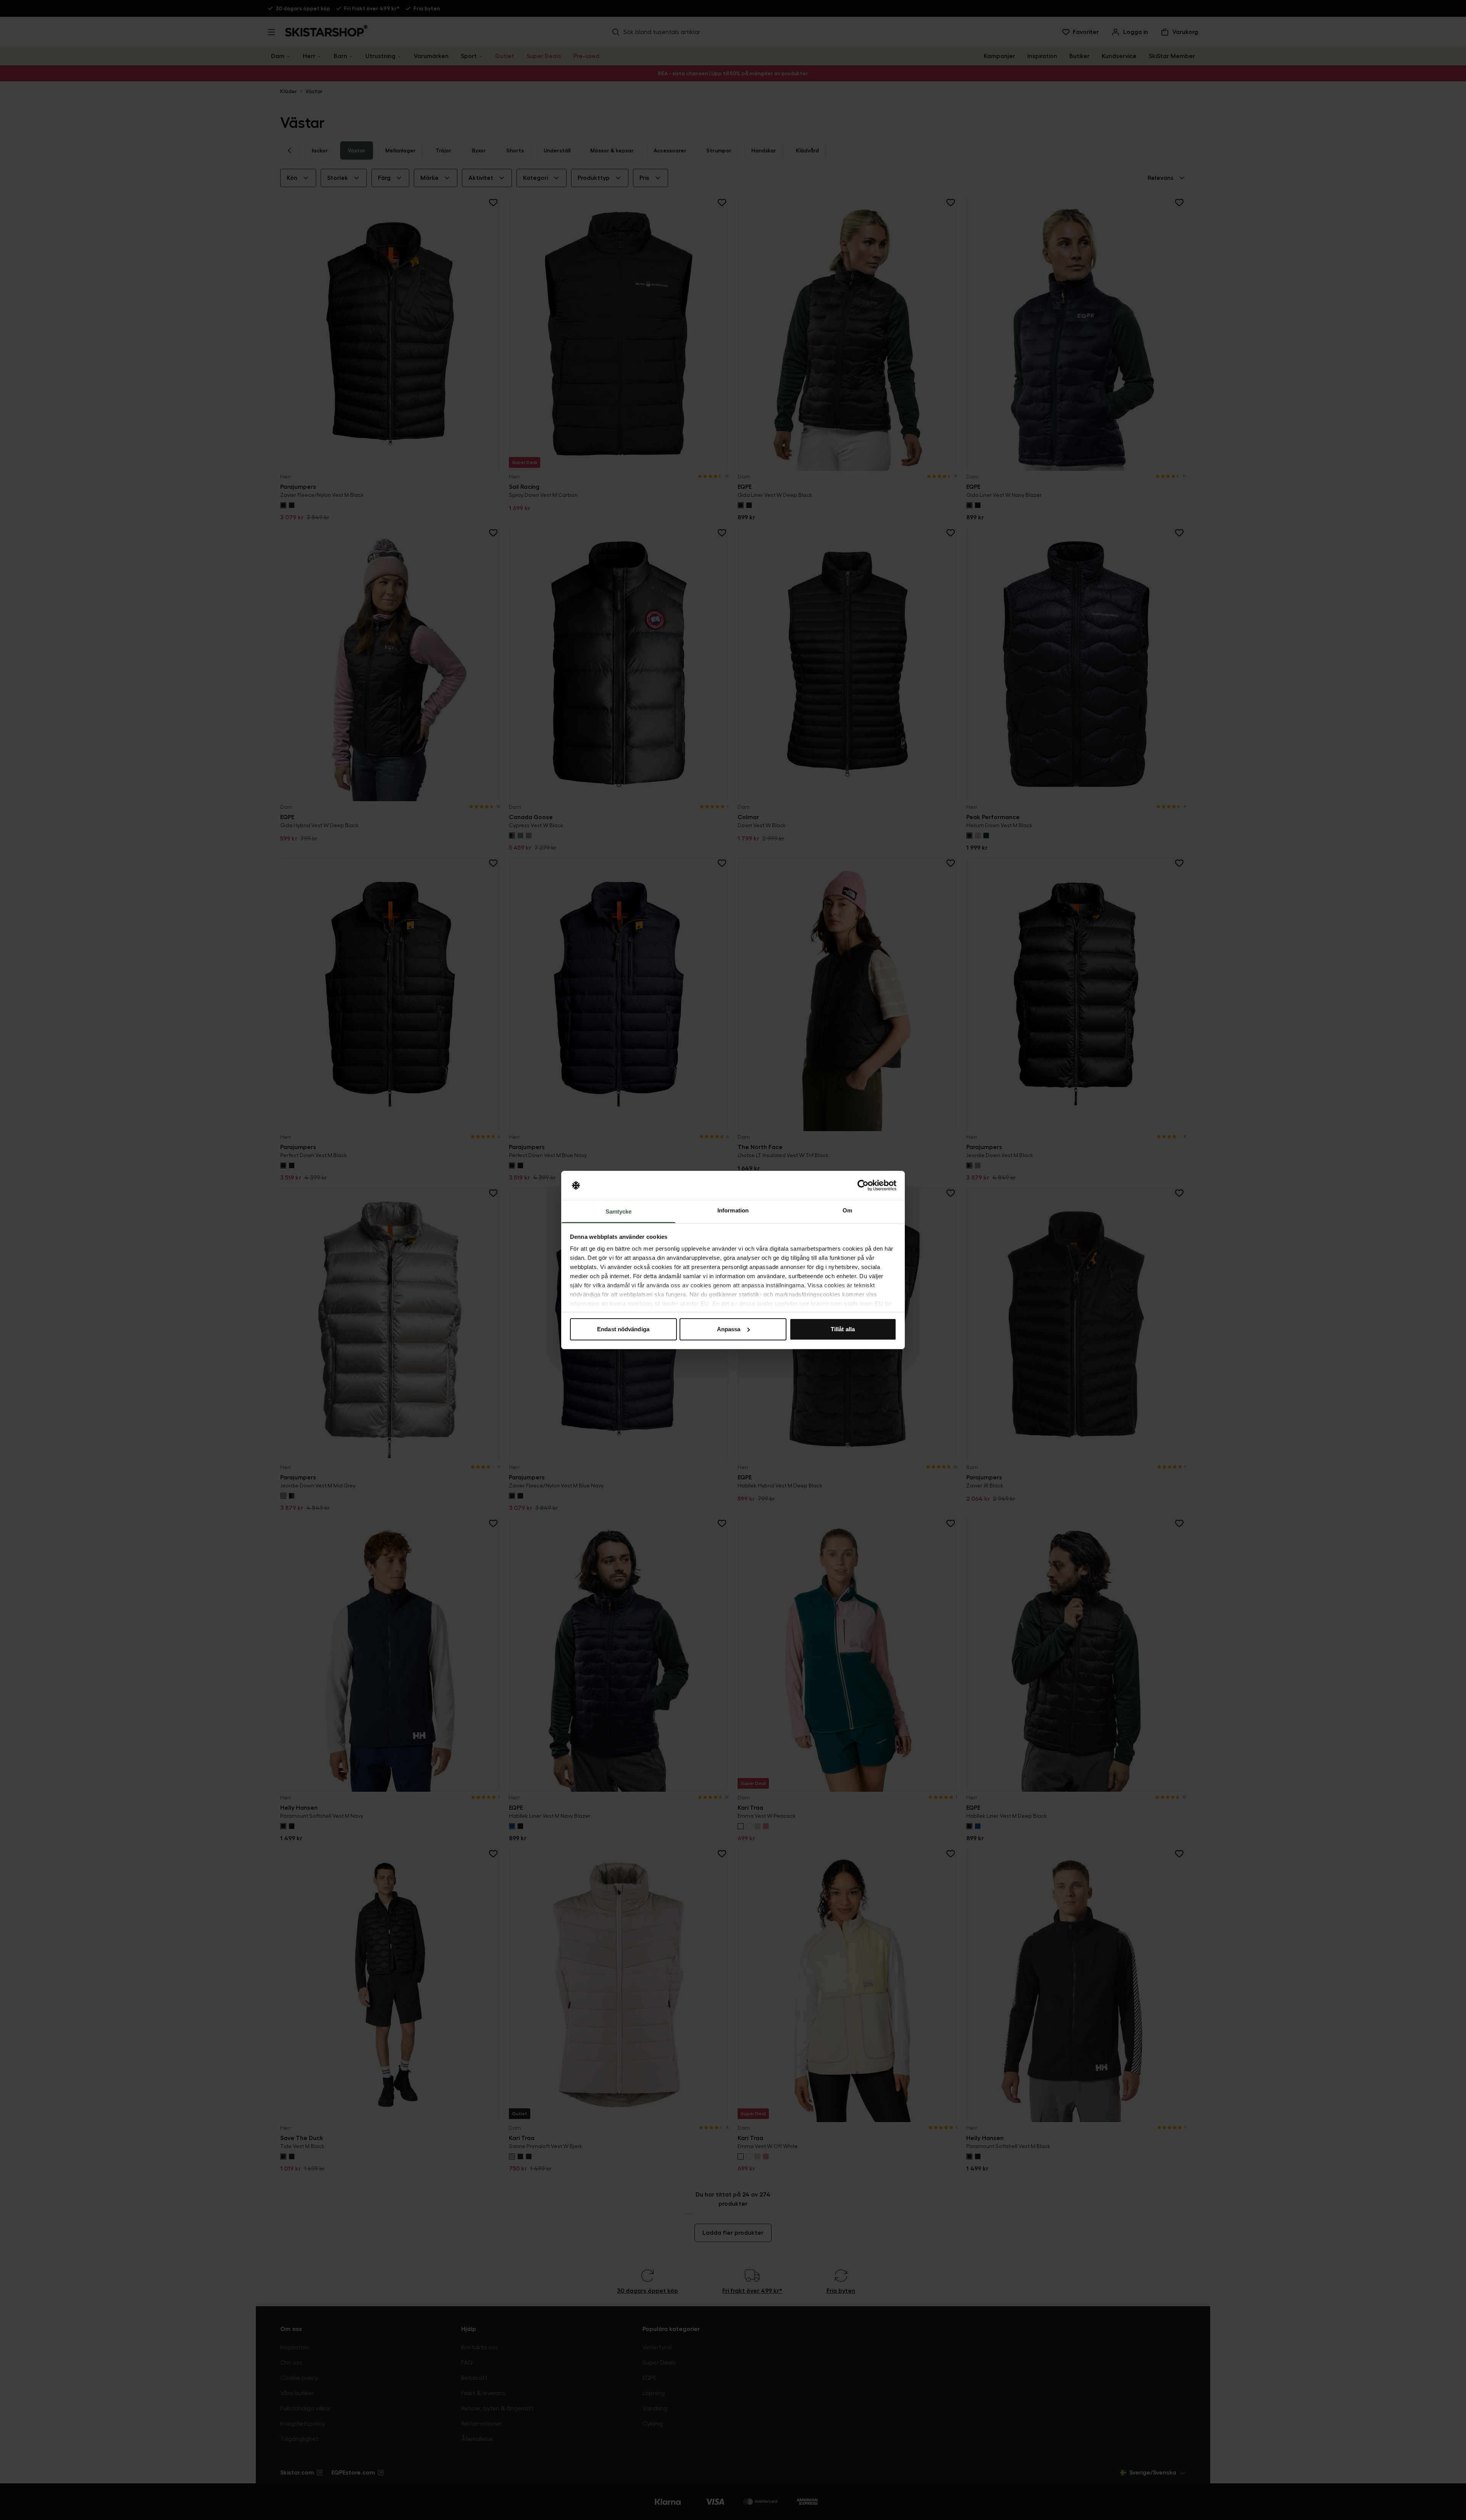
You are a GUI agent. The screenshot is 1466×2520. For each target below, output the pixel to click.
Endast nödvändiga (623, 1329)
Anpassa (729, 1329)
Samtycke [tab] (619, 1212)
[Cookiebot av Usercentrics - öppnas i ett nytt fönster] (863, 1185)
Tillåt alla (843, 1329)
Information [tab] (733, 1210)
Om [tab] (847, 1210)
